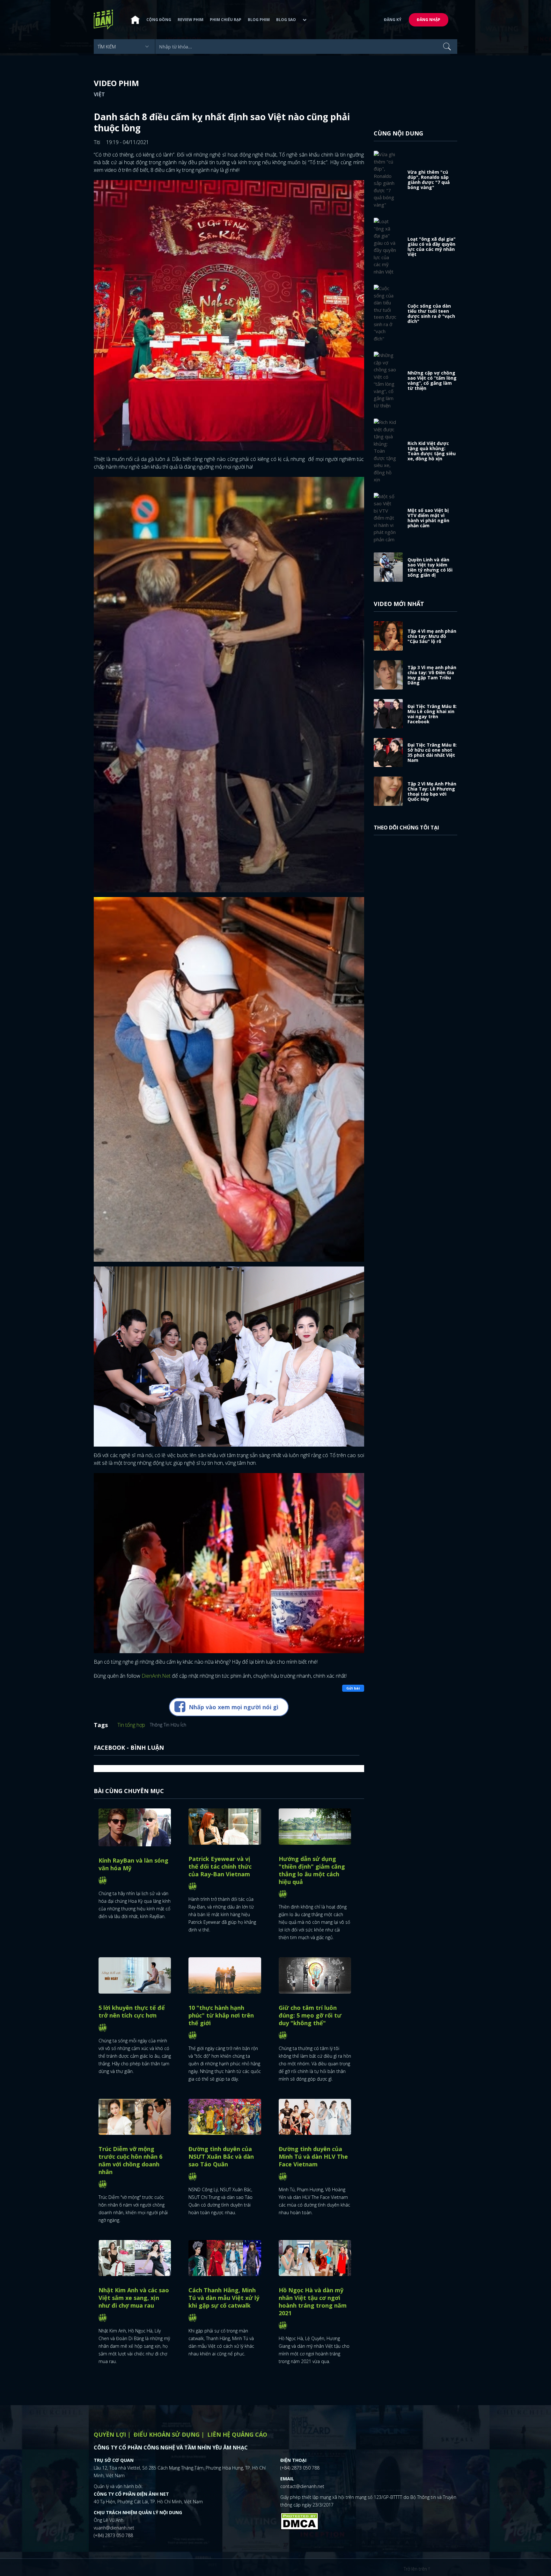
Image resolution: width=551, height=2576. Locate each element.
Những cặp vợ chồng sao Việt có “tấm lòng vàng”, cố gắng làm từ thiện (432, 380)
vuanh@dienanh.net (114, 2528)
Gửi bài (353, 1688)
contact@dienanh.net (302, 2486)
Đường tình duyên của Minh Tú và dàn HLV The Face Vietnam (313, 2156)
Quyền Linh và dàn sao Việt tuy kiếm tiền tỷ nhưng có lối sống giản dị (430, 567)
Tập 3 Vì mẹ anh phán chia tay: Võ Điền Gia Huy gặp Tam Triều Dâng (432, 675)
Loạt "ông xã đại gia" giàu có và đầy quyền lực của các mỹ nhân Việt (432, 247)
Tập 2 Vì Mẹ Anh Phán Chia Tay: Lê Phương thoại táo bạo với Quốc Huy (432, 791)
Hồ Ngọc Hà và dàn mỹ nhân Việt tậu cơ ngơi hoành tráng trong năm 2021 (313, 2302)
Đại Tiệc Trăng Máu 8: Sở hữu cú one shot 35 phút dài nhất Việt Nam (432, 752)
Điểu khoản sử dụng (167, 2434)
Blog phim (259, 20)
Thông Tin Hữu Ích (168, 1725)
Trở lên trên (416, 2569)
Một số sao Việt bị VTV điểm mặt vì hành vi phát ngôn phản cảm (428, 518)
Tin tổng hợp (131, 1725)
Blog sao (286, 20)
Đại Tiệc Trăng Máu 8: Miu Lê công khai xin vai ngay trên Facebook (432, 714)
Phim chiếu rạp (226, 20)
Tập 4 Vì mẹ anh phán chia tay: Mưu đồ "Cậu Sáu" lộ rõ (432, 636)
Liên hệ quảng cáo (237, 2434)
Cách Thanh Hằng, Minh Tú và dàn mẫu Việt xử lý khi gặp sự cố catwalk (224, 2298)
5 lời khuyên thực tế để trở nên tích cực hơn (132, 2011)
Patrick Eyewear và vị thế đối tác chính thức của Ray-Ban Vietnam (220, 1866)
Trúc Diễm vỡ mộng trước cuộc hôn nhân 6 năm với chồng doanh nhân (130, 2160)
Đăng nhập (429, 20)
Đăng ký (393, 20)
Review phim (191, 20)
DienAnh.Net (156, 1676)
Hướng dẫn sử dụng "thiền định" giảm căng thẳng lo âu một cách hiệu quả (312, 1870)
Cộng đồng (159, 20)
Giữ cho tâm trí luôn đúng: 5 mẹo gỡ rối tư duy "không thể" (310, 2015)
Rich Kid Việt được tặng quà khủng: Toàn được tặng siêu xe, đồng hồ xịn (432, 451)
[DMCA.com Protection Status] (299, 2521)
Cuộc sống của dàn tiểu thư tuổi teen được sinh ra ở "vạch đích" (431, 314)
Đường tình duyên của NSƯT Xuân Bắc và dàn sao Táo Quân (221, 2156)
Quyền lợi (110, 2434)
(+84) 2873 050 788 (113, 2535)
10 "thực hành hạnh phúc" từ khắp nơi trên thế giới (221, 2015)
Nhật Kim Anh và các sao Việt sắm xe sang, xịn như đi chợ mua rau (134, 2298)
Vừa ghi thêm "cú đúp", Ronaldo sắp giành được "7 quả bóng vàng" (429, 180)
